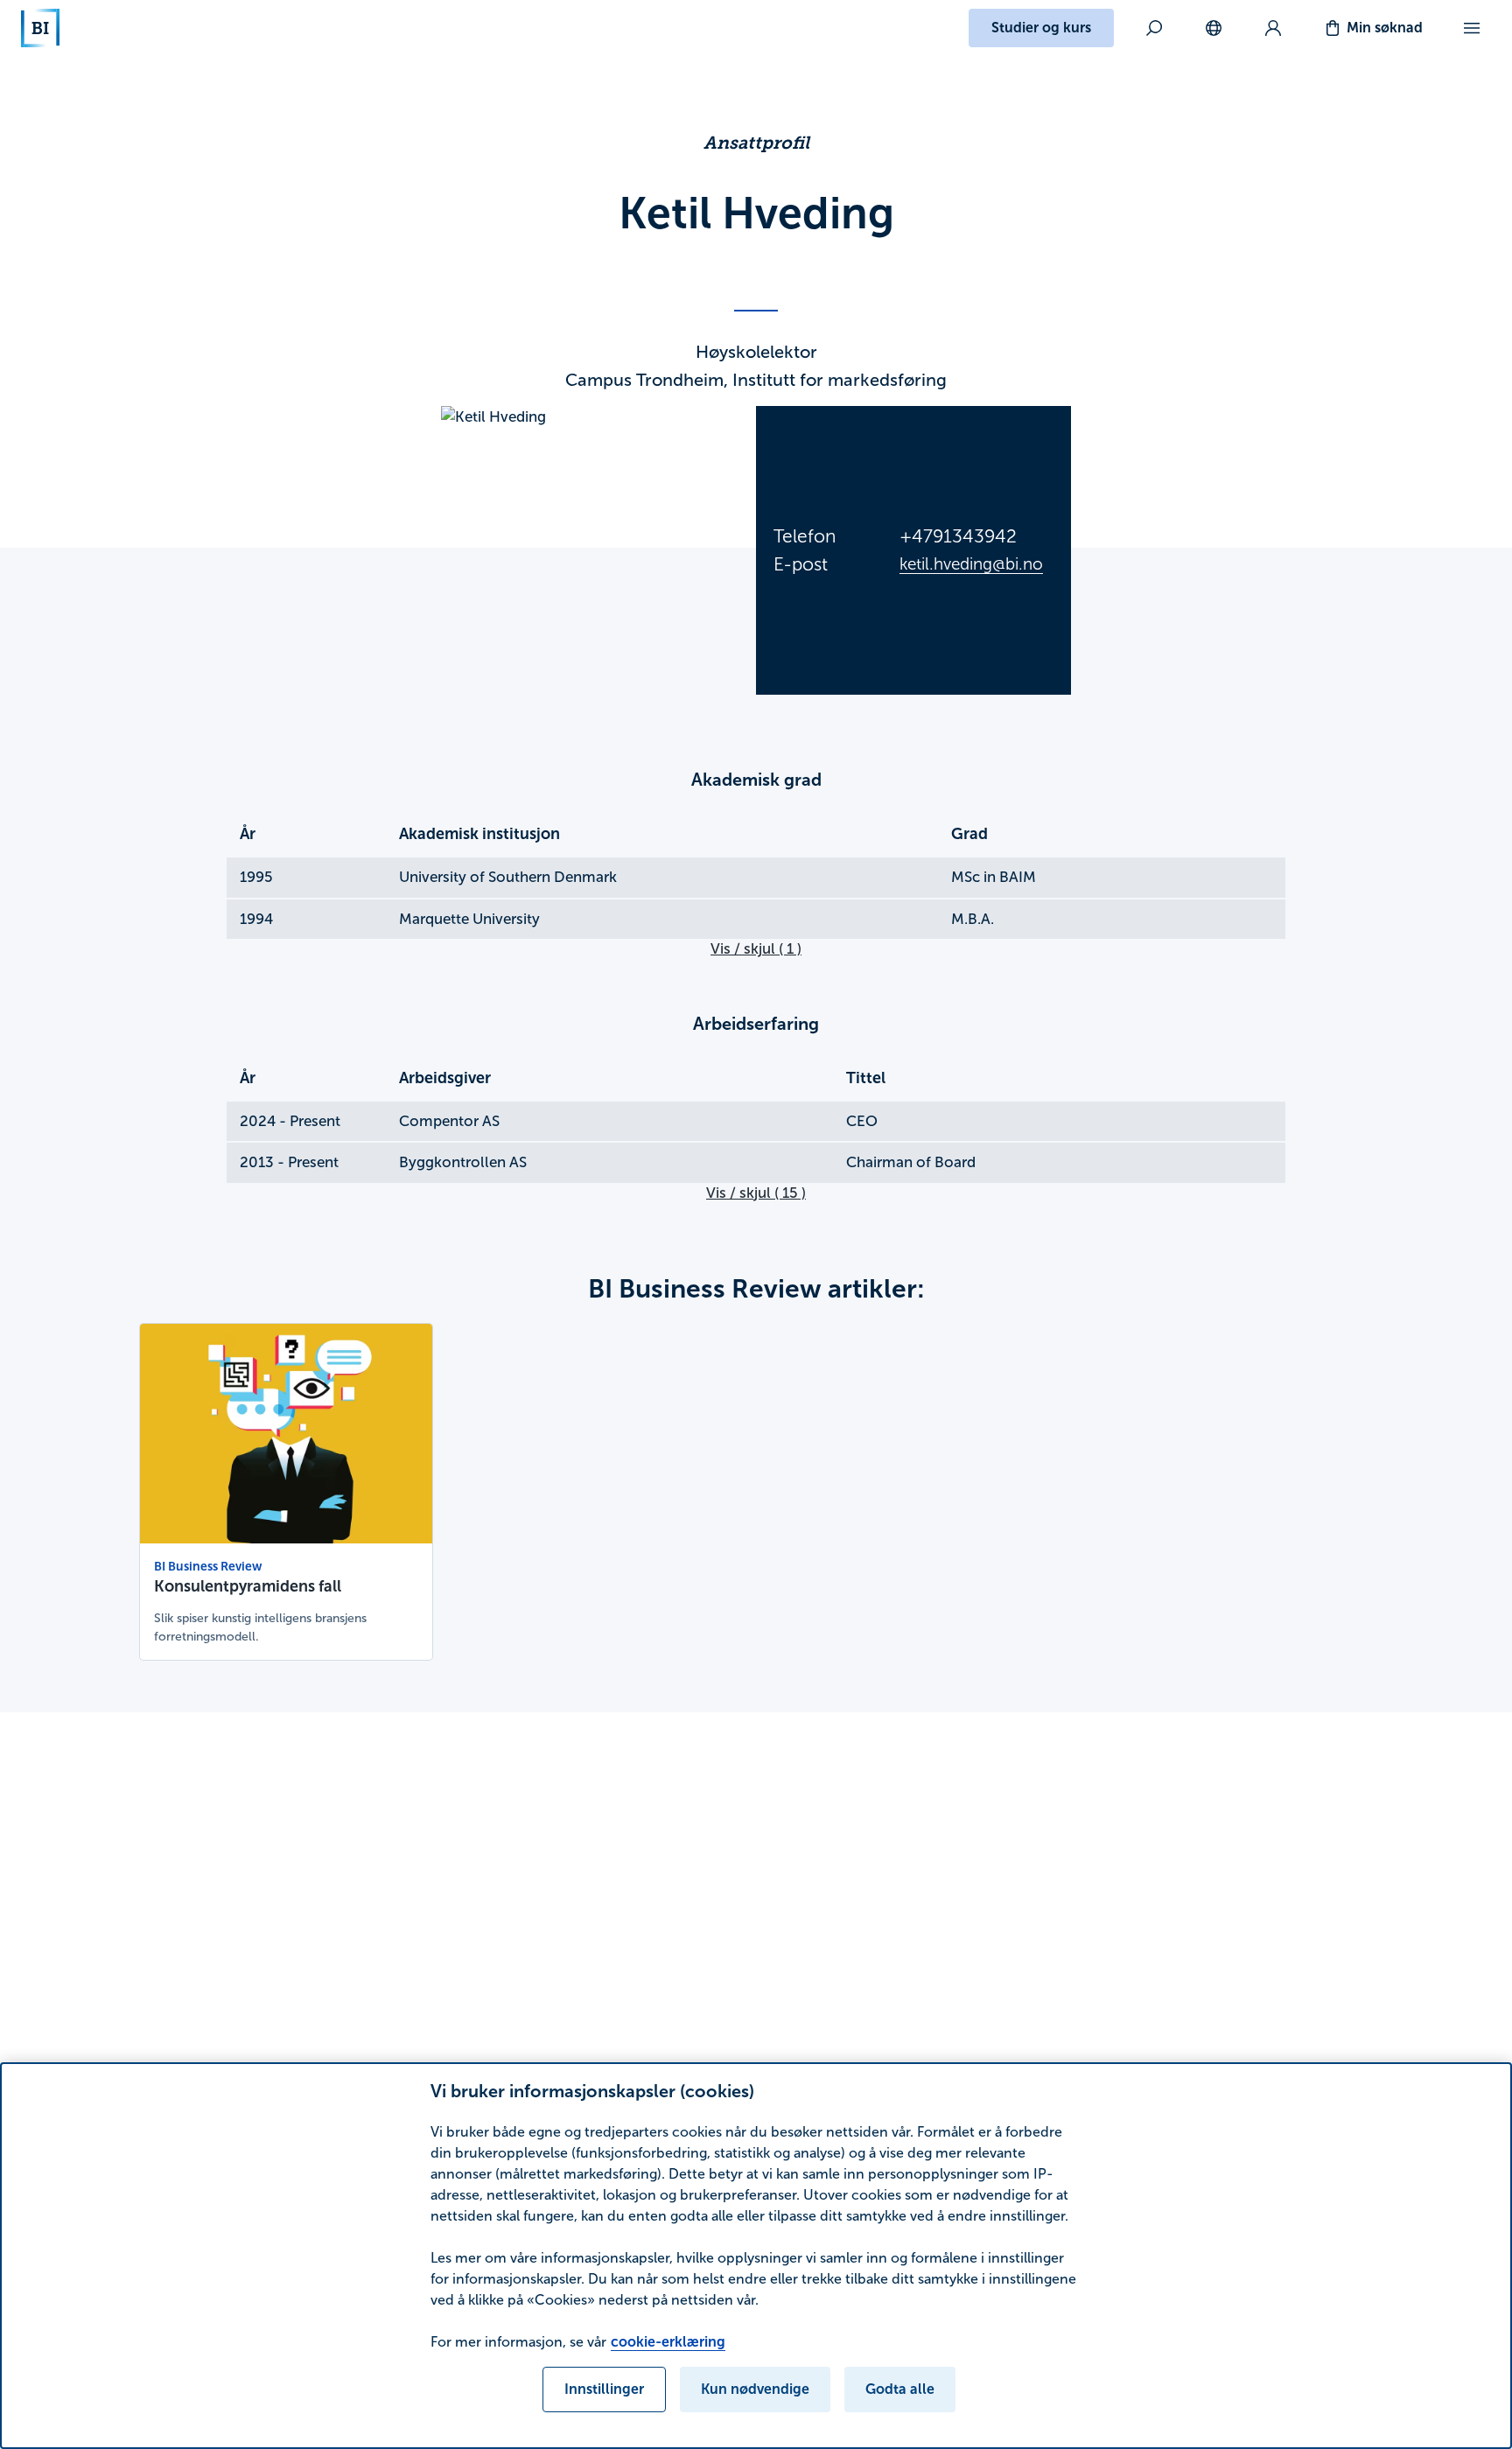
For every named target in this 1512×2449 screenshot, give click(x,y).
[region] (756, 2256)
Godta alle (900, 2389)
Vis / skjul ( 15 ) (756, 1193)
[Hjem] (40, 28)
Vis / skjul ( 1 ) (756, 949)
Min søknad (1385, 28)
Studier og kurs (1041, 28)
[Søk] (1154, 28)
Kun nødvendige (755, 2389)
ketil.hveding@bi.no (971, 564)
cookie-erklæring (668, 2342)
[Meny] (1472, 28)
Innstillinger (604, 2389)
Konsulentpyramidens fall (248, 1586)
